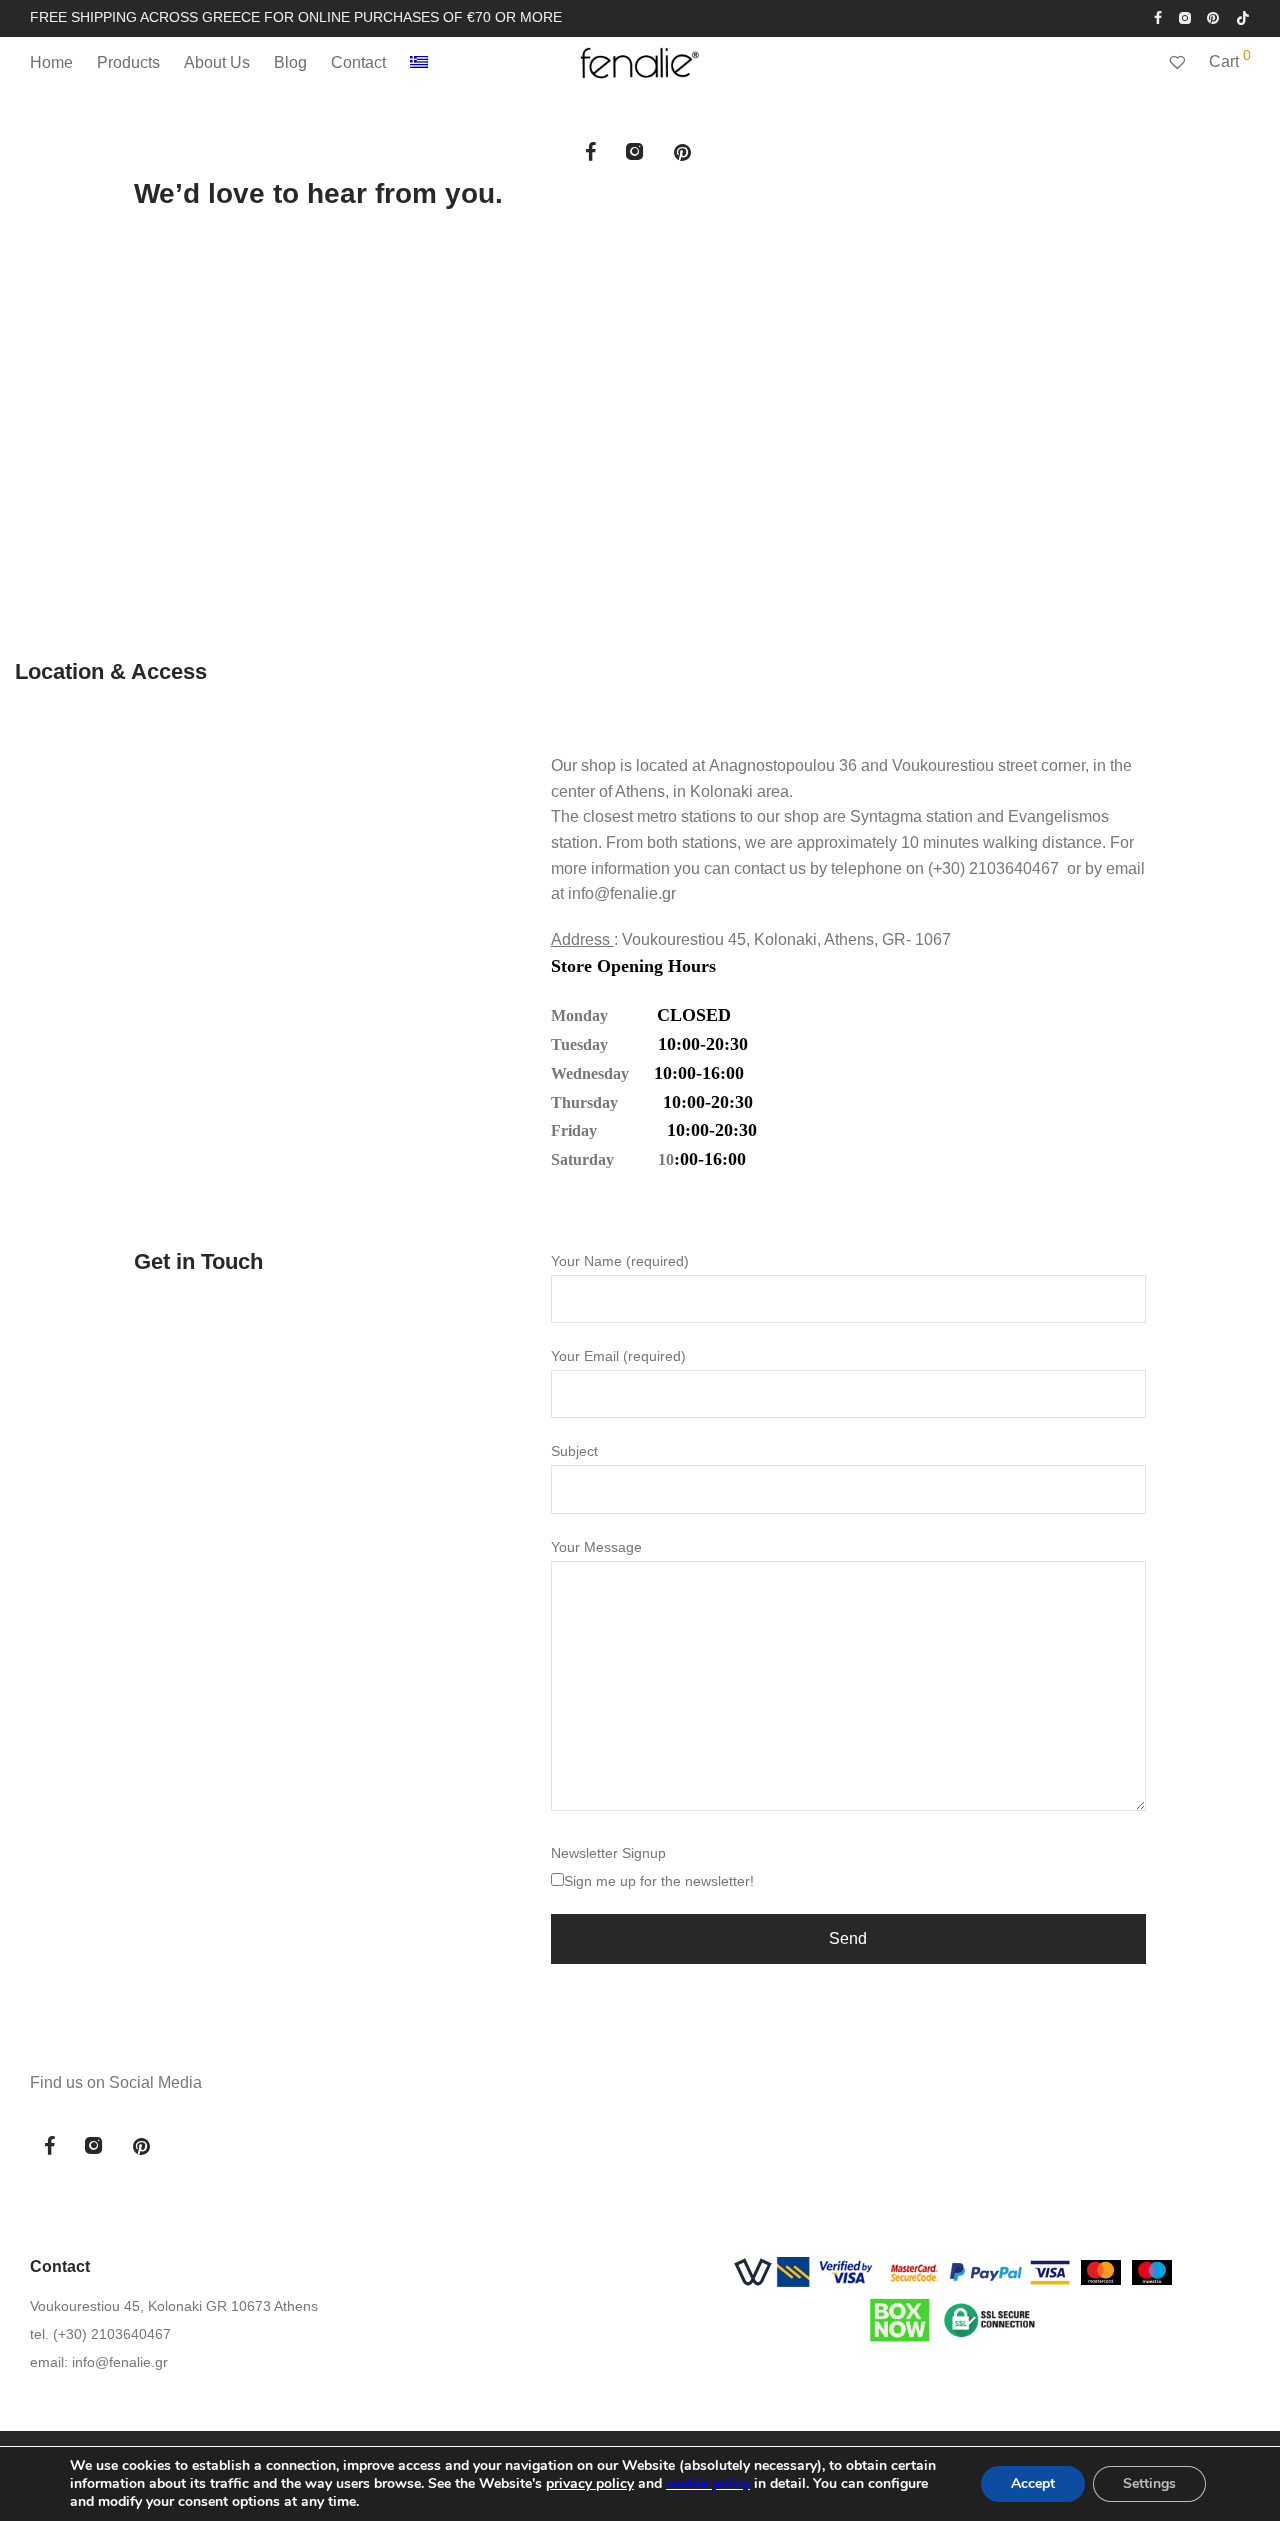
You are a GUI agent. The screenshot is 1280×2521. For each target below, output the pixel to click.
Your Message (596, 1547)
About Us (217, 62)
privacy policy (590, 2483)
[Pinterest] (1214, 17)
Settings (1149, 2483)
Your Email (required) (618, 1356)
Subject (574, 1451)
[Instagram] (1184, 17)
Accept (1033, 2483)
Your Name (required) (620, 1261)
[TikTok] (1243, 17)
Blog (290, 62)
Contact (358, 62)
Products (128, 62)
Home (51, 62)
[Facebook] (1158, 17)
